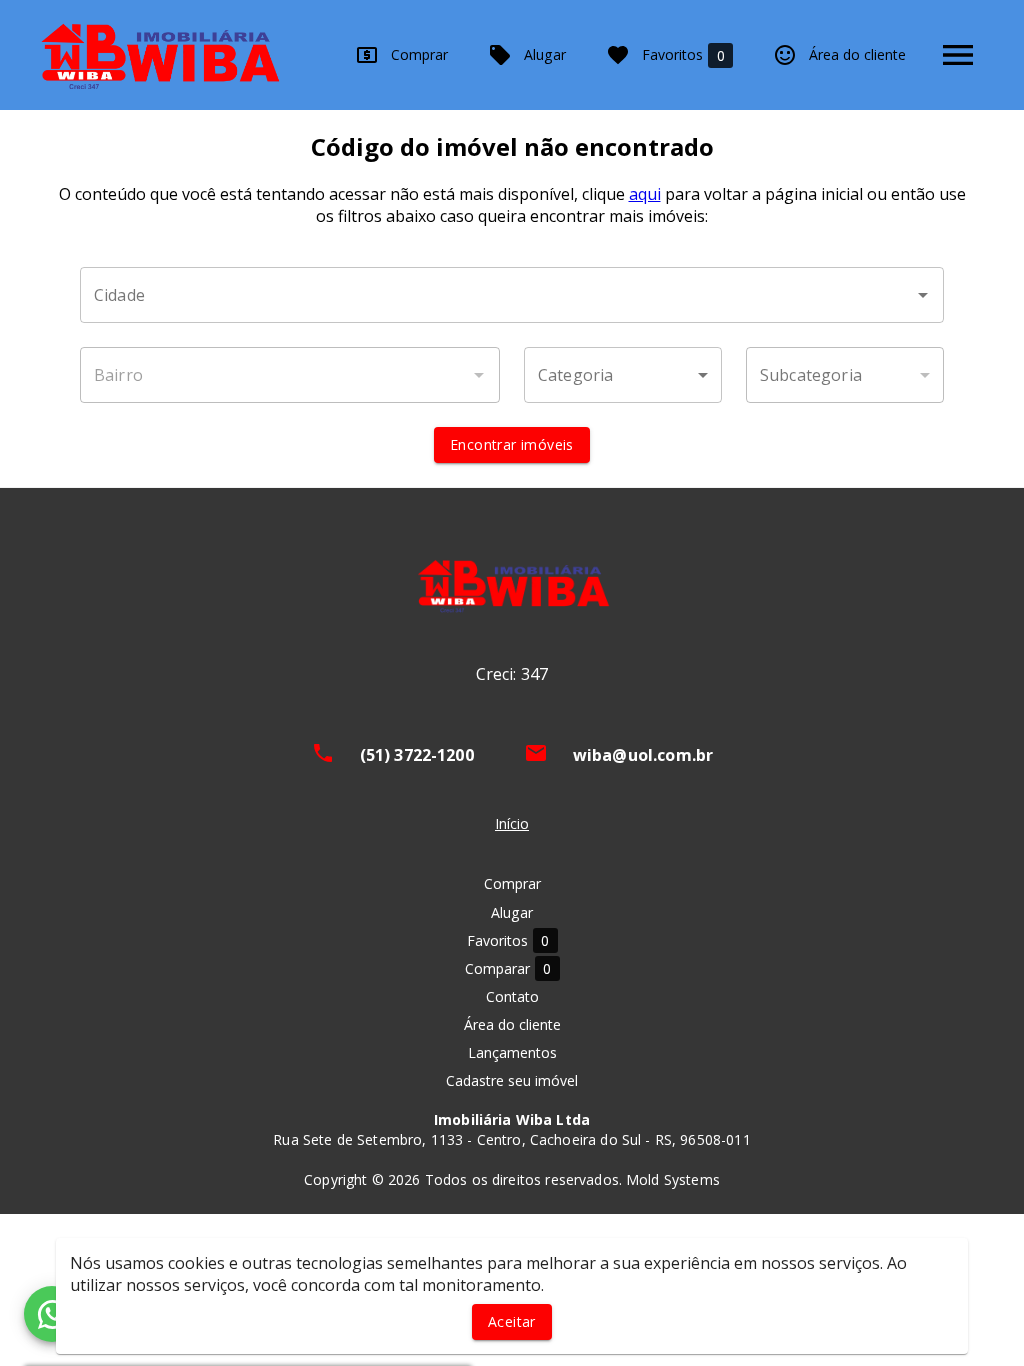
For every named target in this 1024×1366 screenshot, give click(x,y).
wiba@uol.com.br (643, 755)
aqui (645, 194)
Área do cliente (857, 54)
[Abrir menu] (958, 55)
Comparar (508, 969)
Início (512, 823)
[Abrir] (923, 295)
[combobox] (512, 295)
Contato (512, 996)
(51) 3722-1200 (417, 755)
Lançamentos (512, 1052)
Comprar (419, 54)
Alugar (545, 54)
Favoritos (683, 55)
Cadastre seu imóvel (512, 1080)
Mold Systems (673, 1179)
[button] (623, 375)
